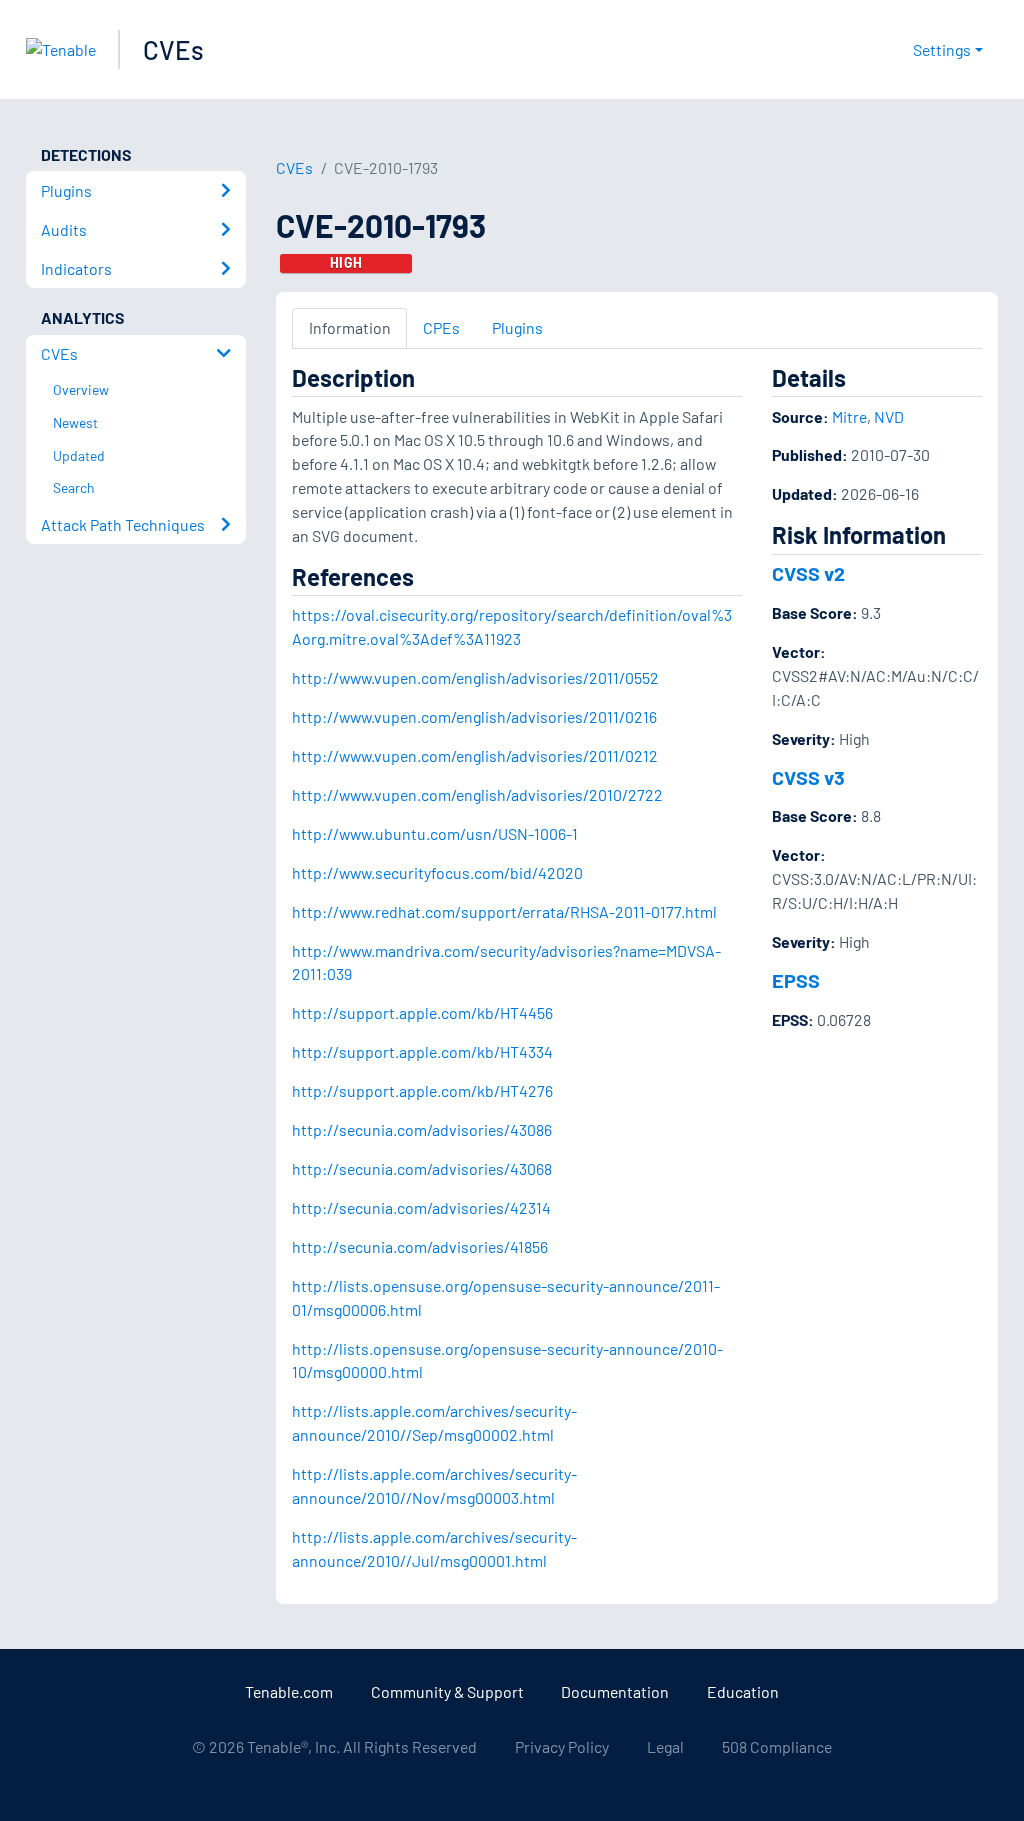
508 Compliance (777, 1746)
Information (350, 327)
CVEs (173, 49)
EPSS (796, 980)
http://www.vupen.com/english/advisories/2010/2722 (477, 794)
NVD (889, 416)
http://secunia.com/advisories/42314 (421, 1207)
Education (743, 1691)
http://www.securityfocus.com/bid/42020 (437, 872)
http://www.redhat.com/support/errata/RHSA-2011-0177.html (504, 911)
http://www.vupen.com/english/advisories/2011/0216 (474, 716)
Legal (665, 1746)
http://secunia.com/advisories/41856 (420, 1246)
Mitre (849, 416)
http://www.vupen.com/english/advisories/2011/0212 (475, 755)
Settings (942, 49)
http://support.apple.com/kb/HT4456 (422, 1012)
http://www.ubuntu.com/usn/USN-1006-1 (435, 833)
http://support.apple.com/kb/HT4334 (422, 1051)
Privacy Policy (562, 1746)
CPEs (441, 327)
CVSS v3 (808, 777)
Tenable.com (289, 1691)
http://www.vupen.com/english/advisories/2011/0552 (475, 677)
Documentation (615, 1691)
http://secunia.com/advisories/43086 (422, 1129)
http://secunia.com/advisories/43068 (422, 1168)
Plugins (517, 327)
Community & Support (447, 1691)
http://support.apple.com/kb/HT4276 (422, 1090)
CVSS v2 (808, 573)
